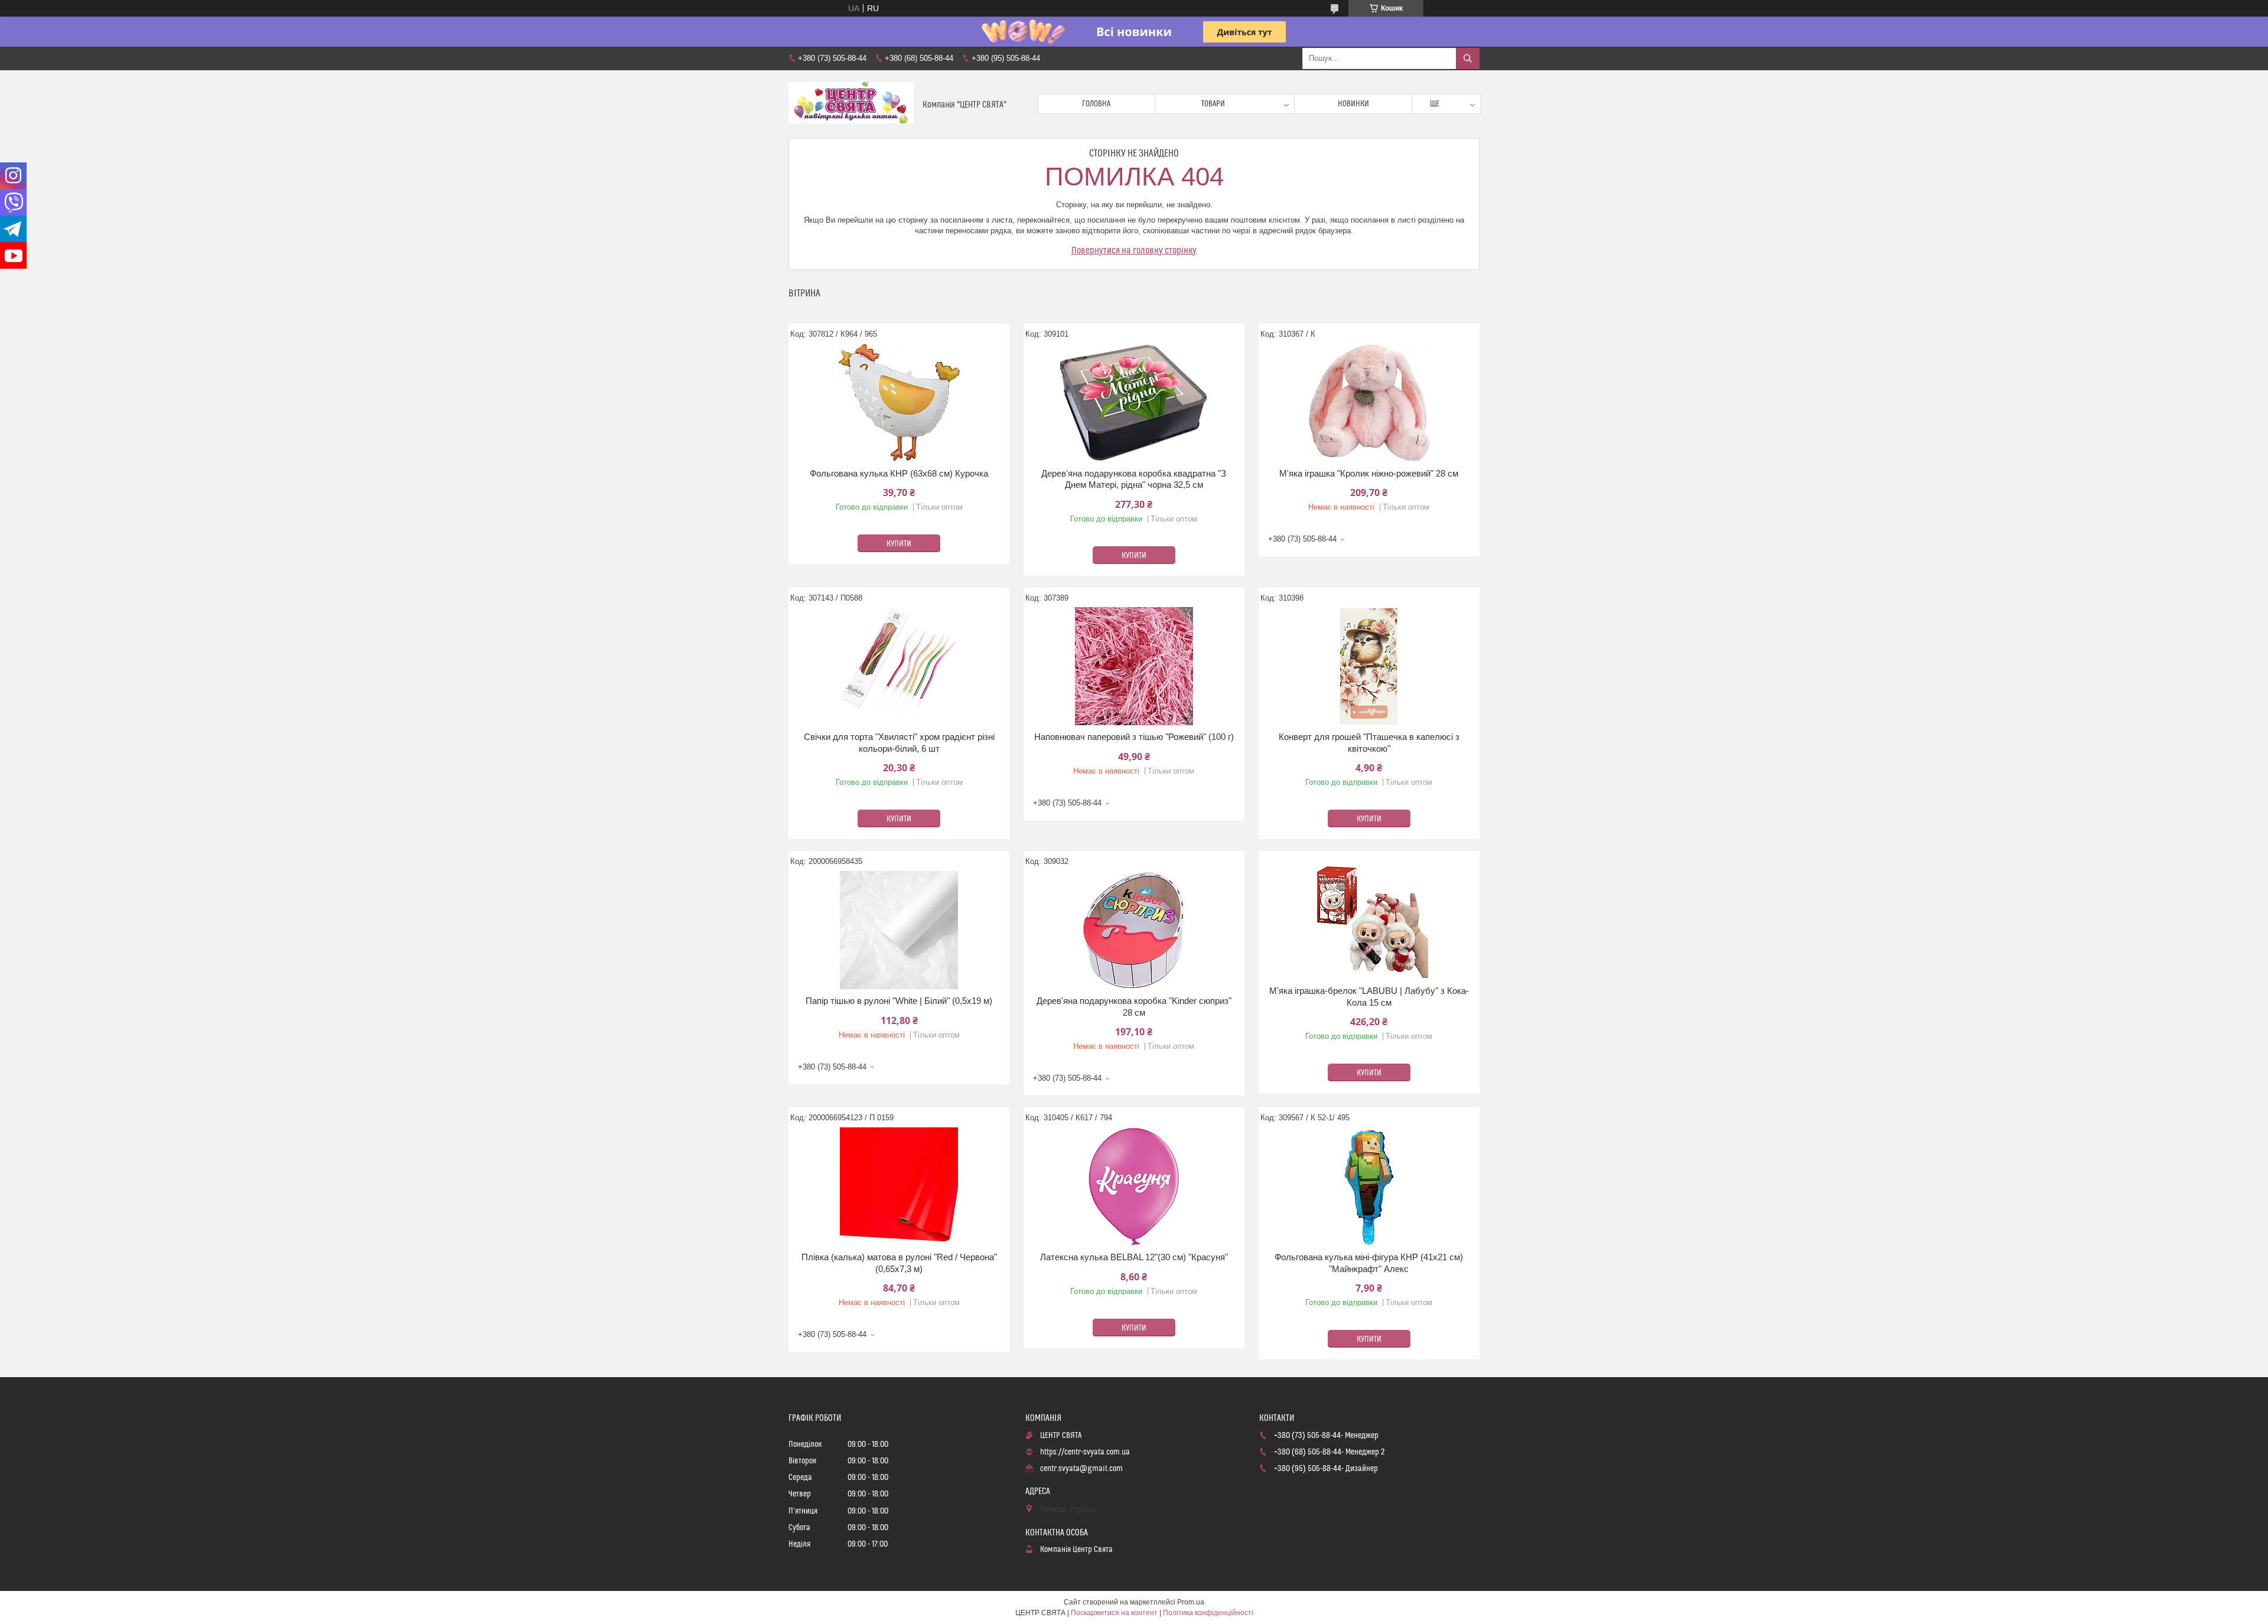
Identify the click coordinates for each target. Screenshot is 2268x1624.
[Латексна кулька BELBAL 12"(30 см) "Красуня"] (1134, 1186)
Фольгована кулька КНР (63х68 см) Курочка (899, 473)
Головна (1096, 104)
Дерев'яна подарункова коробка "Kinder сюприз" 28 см (1134, 1007)
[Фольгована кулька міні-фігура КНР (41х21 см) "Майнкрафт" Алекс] (1369, 1186)
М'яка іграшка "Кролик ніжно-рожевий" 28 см (1369, 473)
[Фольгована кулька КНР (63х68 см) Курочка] (899, 403)
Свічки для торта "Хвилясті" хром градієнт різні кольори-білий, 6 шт (899, 743)
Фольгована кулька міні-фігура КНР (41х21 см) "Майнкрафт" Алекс (1369, 1263)
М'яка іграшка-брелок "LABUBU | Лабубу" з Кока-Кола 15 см (1369, 997)
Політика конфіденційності (1208, 1613)
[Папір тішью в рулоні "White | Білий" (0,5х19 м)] (899, 930)
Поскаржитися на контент (1114, 1613)
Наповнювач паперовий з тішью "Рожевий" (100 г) (1134, 737)
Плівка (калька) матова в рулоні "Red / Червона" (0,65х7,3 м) (899, 1263)
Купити (899, 544)
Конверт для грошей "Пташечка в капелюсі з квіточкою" (1369, 743)
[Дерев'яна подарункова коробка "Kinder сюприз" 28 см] (1134, 930)
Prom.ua (1191, 1602)
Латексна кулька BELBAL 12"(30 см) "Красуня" (1134, 1257)
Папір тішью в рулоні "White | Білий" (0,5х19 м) (899, 1001)
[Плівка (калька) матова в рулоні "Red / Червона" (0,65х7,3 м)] (899, 1186)
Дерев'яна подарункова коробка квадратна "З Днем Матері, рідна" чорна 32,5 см (1134, 479)
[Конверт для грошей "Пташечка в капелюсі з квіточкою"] (1369, 666)
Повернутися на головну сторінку (1134, 250)
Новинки (1353, 104)
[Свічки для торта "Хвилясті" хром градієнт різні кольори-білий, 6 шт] (899, 666)
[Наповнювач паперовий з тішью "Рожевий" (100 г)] (1134, 666)
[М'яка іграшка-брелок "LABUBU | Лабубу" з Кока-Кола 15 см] (1369, 920)
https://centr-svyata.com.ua (1085, 1452)
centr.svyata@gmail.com (1081, 1469)
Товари (1213, 104)
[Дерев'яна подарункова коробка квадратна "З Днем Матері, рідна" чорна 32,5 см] (1134, 403)
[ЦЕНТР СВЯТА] (851, 104)
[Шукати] (1468, 58)
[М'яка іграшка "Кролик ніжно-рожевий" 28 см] (1369, 403)
